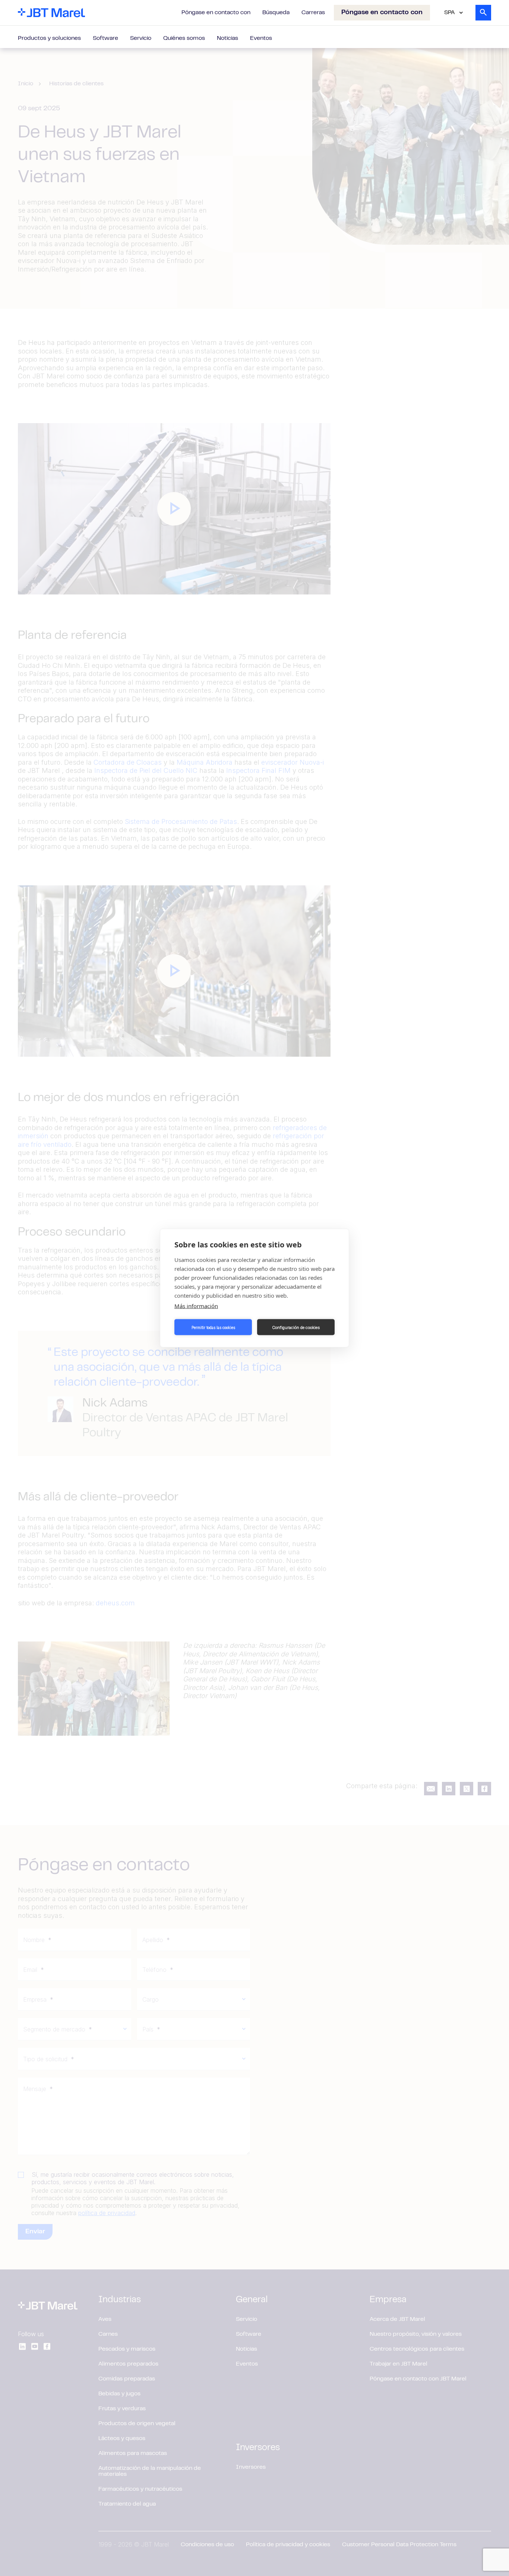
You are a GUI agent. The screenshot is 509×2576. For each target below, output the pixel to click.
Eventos (261, 38)
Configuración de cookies (296, 1327)
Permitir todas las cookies (213, 1327)
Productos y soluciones (49, 38)
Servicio (141, 38)
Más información (196, 1306)
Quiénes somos (184, 38)
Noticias (227, 38)
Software (105, 38)
